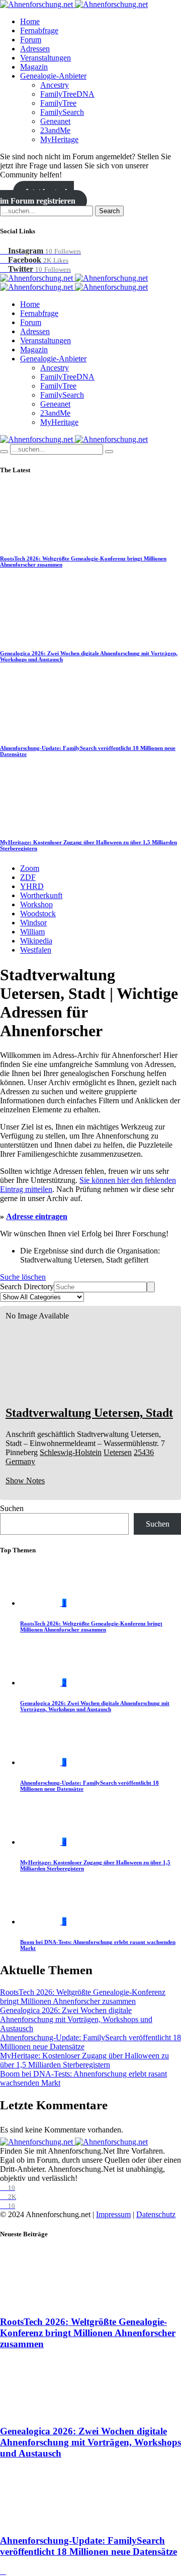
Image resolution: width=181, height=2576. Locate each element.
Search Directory (27, 1286)
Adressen (35, 49)
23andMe (55, 130)
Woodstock (38, 914)
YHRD (32, 886)
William (32, 932)
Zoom (30, 868)
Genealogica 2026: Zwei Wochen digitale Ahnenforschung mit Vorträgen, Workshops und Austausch (95, 1706)
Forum (31, 40)
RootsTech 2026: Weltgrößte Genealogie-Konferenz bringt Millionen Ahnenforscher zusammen (91, 1626)
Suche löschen (23, 1277)
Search (109, 211)
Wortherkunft (41, 895)
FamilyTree (58, 103)
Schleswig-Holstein (71, 1452)
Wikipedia (36, 941)
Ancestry (55, 85)
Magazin (34, 67)
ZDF (28, 877)
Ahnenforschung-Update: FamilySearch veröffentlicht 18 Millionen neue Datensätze (88, 2546)
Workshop (36, 904)
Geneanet (55, 121)
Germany (20, 1461)
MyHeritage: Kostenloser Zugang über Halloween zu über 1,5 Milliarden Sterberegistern (84, 2060)
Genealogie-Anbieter (53, 76)
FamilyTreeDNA (67, 94)
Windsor (33, 923)
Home (30, 21)
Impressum (113, 2214)
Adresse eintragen (37, 1216)
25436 (144, 1452)
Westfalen (36, 950)
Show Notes (25, 1481)
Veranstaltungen (46, 58)
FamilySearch (62, 112)
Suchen (12, 1508)
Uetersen (118, 1452)
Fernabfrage (39, 30)
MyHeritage (59, 139)
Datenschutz (156, 2214)
